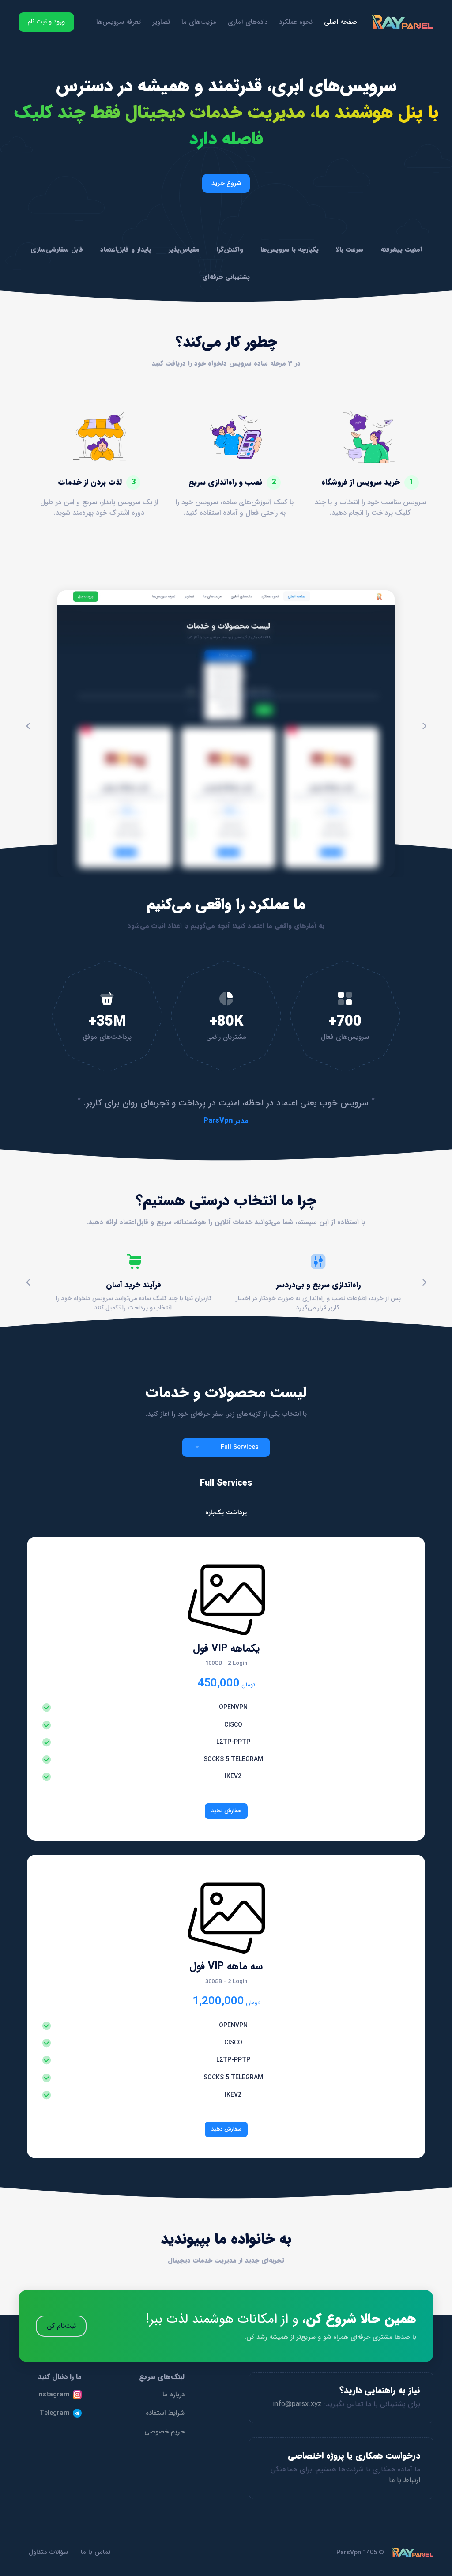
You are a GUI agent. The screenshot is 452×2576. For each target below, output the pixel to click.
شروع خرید (226, 183)
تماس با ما (96, 2552)
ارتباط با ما (405, 2480)
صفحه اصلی (341, 22)
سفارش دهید (226, 1811)
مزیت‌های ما (199, 22)
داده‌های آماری (248, 22)
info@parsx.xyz (297, 2404)
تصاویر (161, 22)
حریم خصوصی (164, 2432)
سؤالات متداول (48, 2552)
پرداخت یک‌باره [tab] (226, 1512)
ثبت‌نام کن (61, 2326)
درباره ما (173, 2395)
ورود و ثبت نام (46, 22)
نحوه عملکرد (296, 22)
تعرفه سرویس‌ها (119, 22)
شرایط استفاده (165, 2413)
